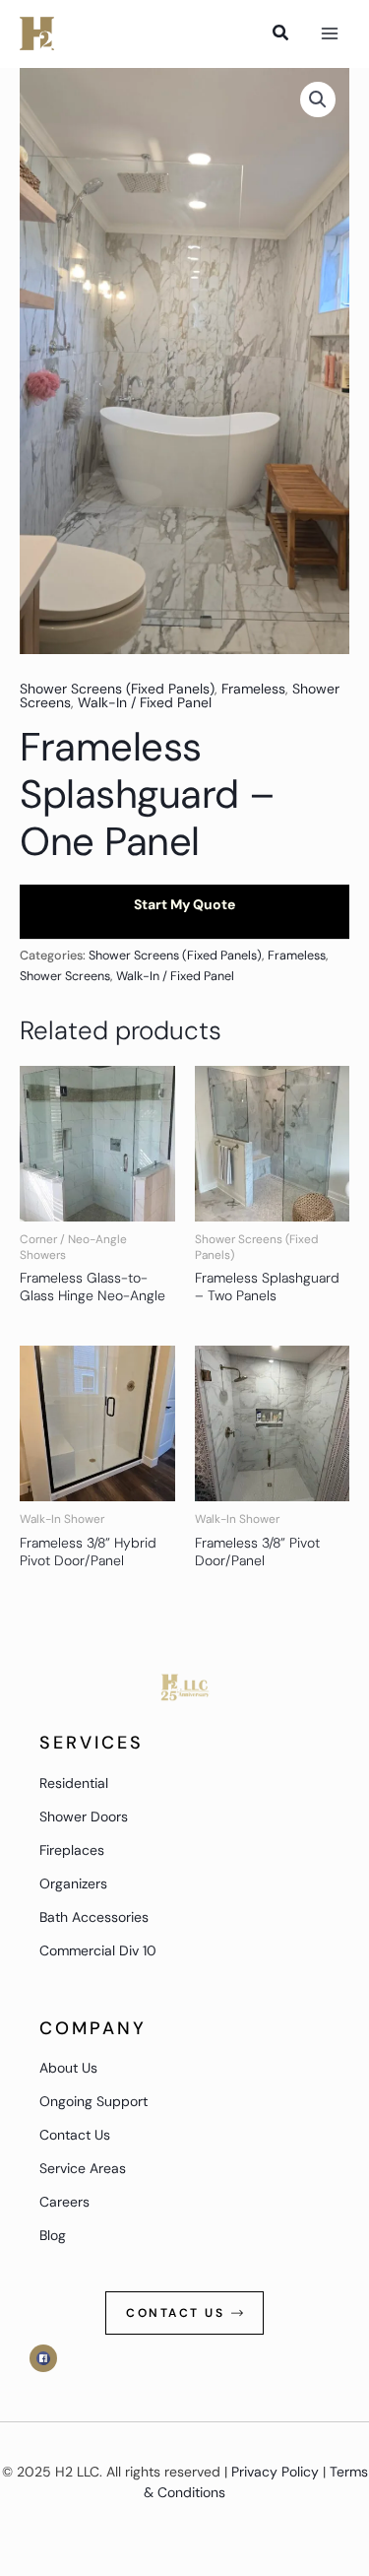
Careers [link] (64, 2202)
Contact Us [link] (75, 2135)
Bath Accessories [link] (94, 1917)
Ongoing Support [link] (93, 2101)
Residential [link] (74, 1783)
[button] (318, 99)
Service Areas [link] (83, 2168)
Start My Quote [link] (184, 904)
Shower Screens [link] (65, 976)
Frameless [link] (253, 689)
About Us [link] (68, 2068)
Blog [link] (53, 2235)
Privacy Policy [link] (275, 2472)
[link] (37, 33)
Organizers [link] (73, 1883)
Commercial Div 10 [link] (98, 1950)
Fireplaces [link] (72, 1850)
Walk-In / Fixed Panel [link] (145, 702)
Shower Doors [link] (84, 1816)
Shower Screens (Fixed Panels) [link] (117, 689)
